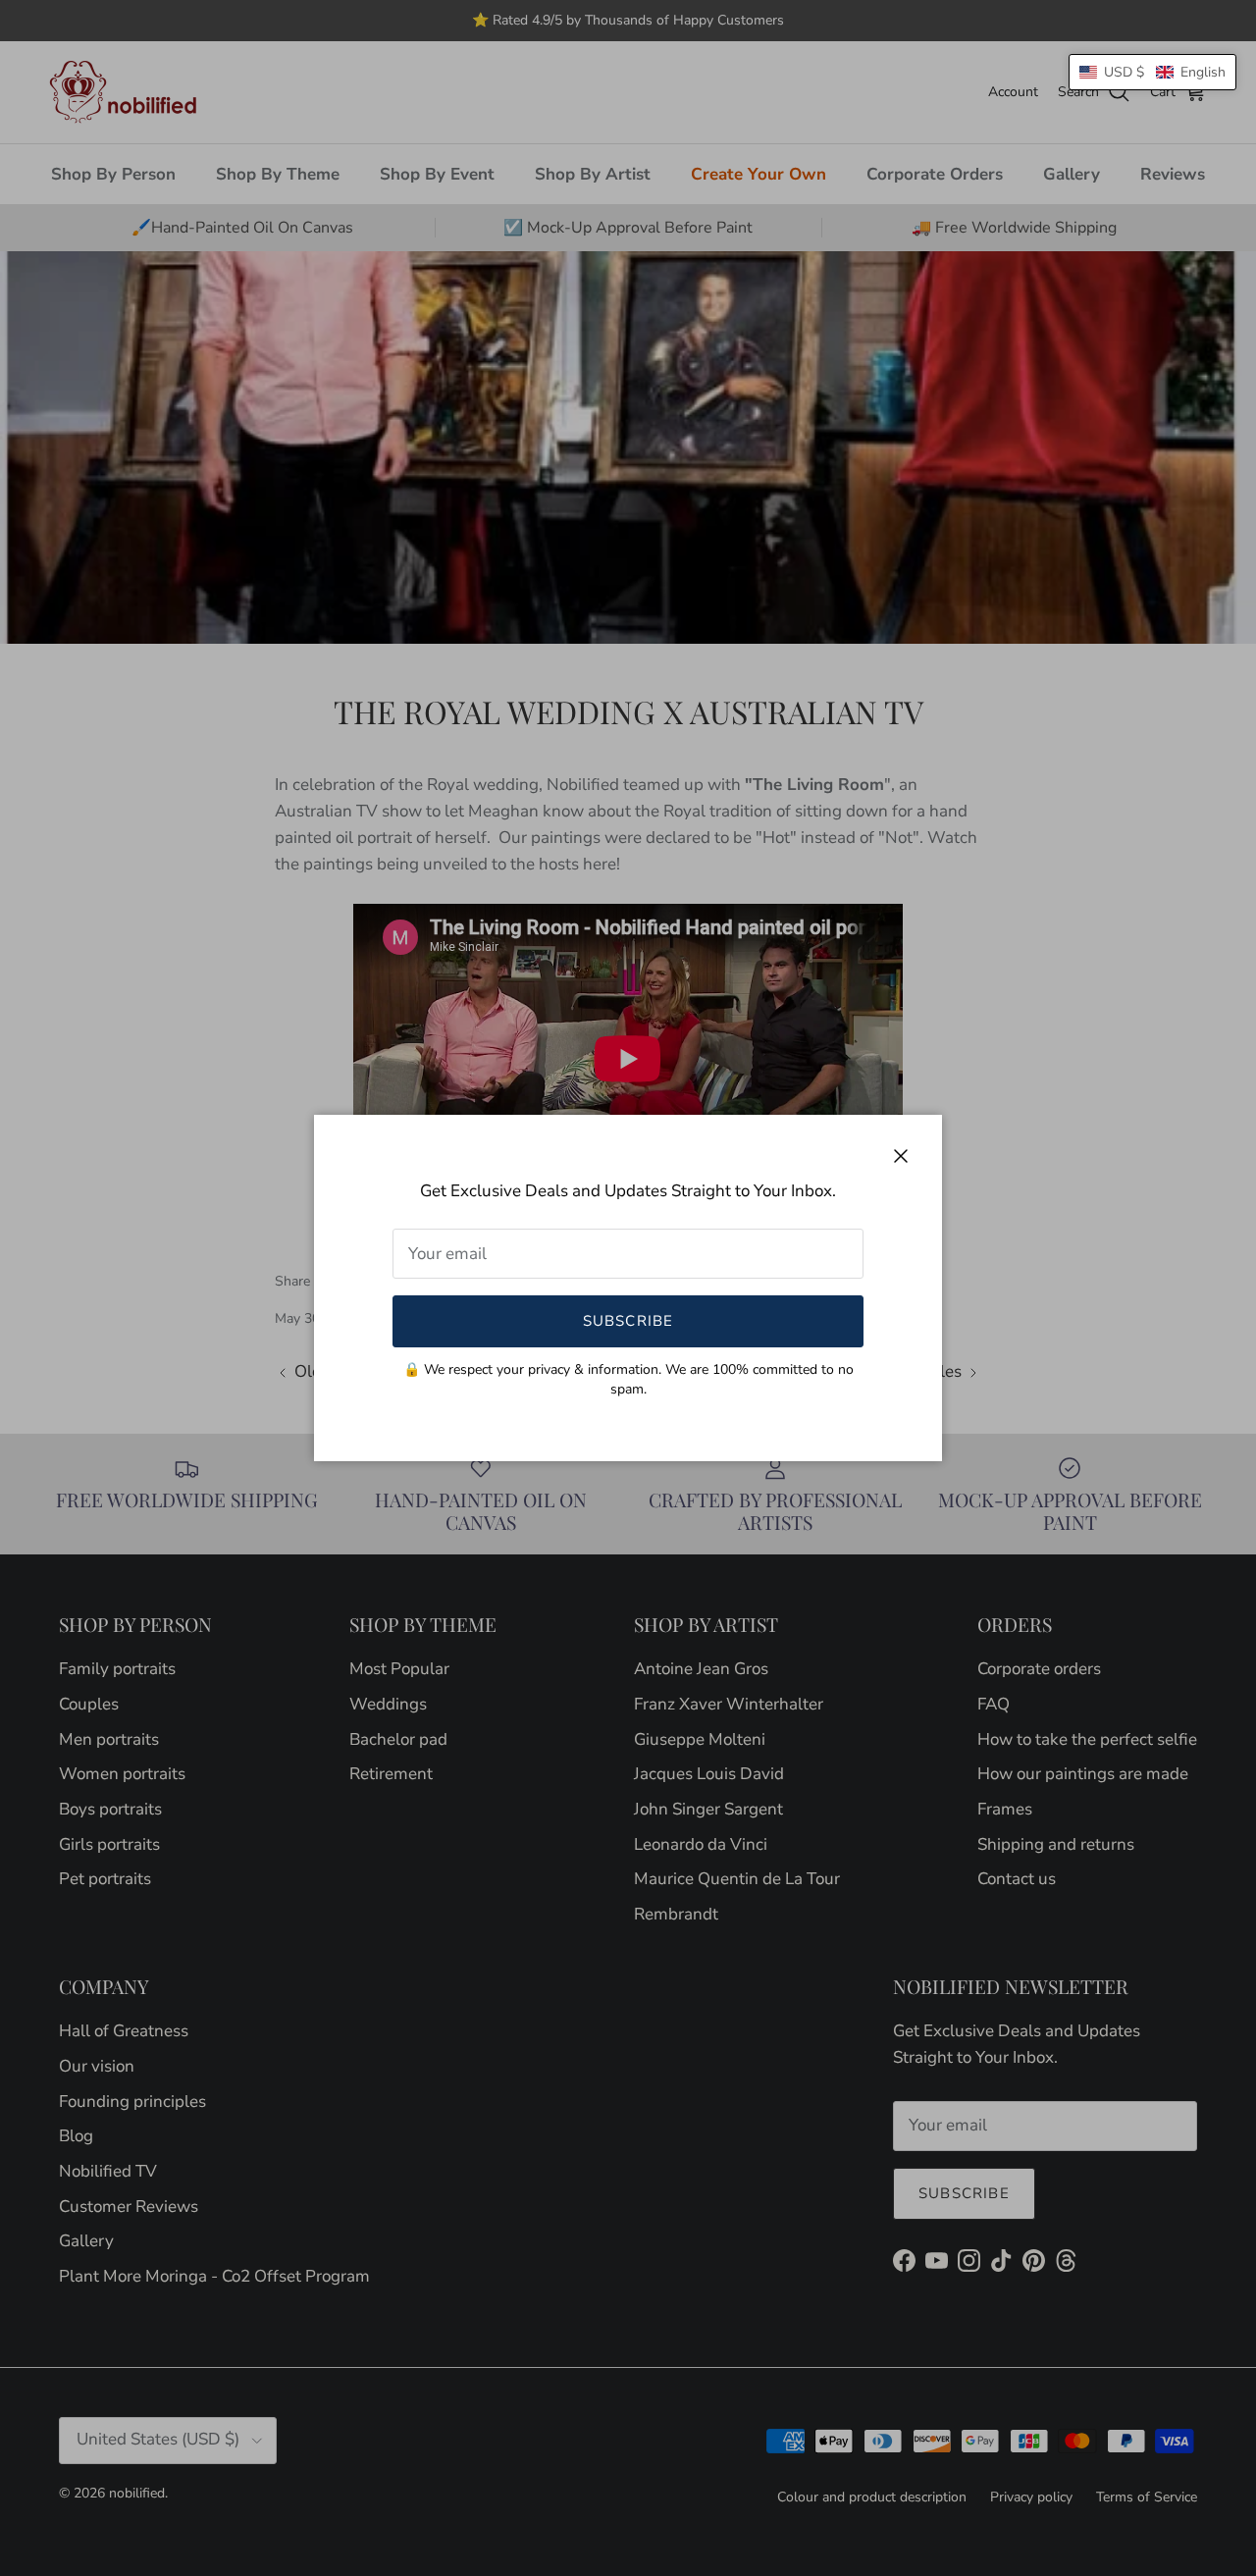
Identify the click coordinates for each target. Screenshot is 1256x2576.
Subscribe (628, 1321)
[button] (1152, 72)
